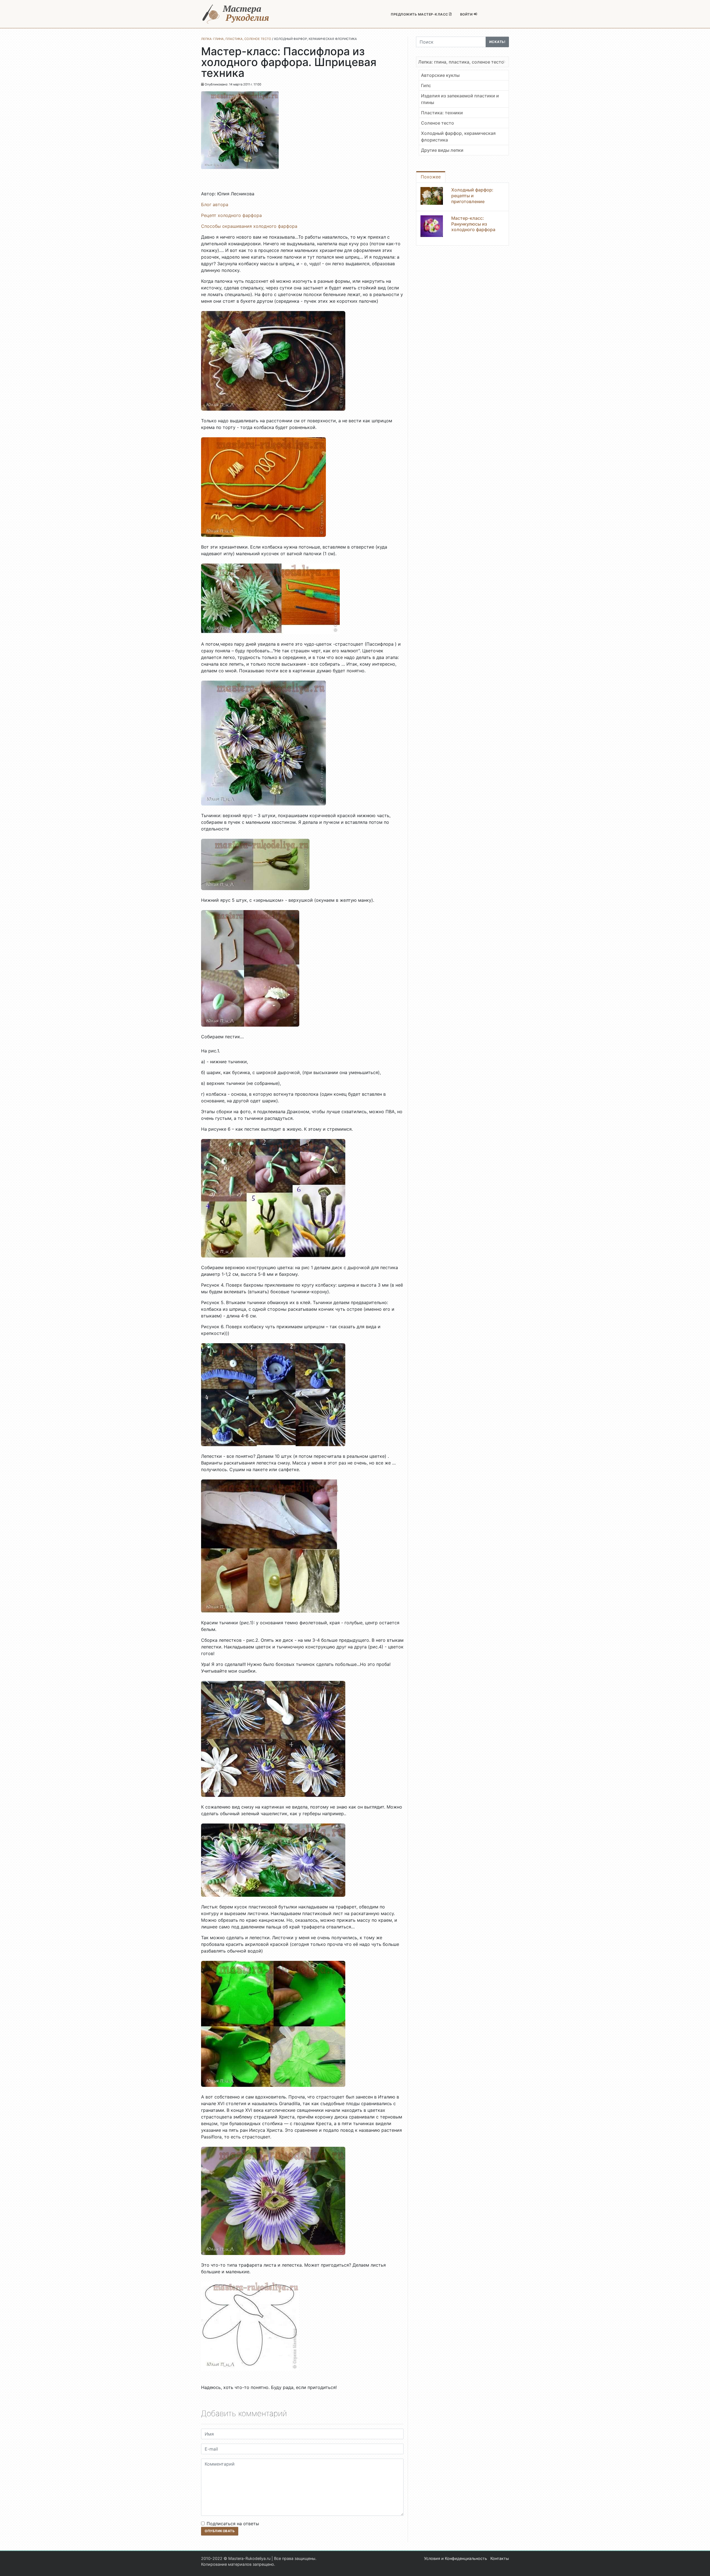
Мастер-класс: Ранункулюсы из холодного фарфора (473, 224)
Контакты (500, 2558)
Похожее (431, 177)
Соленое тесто (438, 123)
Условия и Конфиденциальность (456, 2558)
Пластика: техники (442, 113)
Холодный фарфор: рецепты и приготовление (472, 196)
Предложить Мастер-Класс (420, 14)
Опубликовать (220, 2531)
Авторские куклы (440, 75)
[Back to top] (700, 2566)
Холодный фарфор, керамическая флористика (458, 137)
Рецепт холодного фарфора (231, 215)
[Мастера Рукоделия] (236, 14)
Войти (467, 14)
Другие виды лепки (442, 150)
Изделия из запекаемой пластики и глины (460, 99)
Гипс (426, 85)
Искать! (497, 42)
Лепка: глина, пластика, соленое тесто (461, 62)
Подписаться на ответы (233, 2524)
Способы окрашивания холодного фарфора (249, 226)
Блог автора (215, 204)
